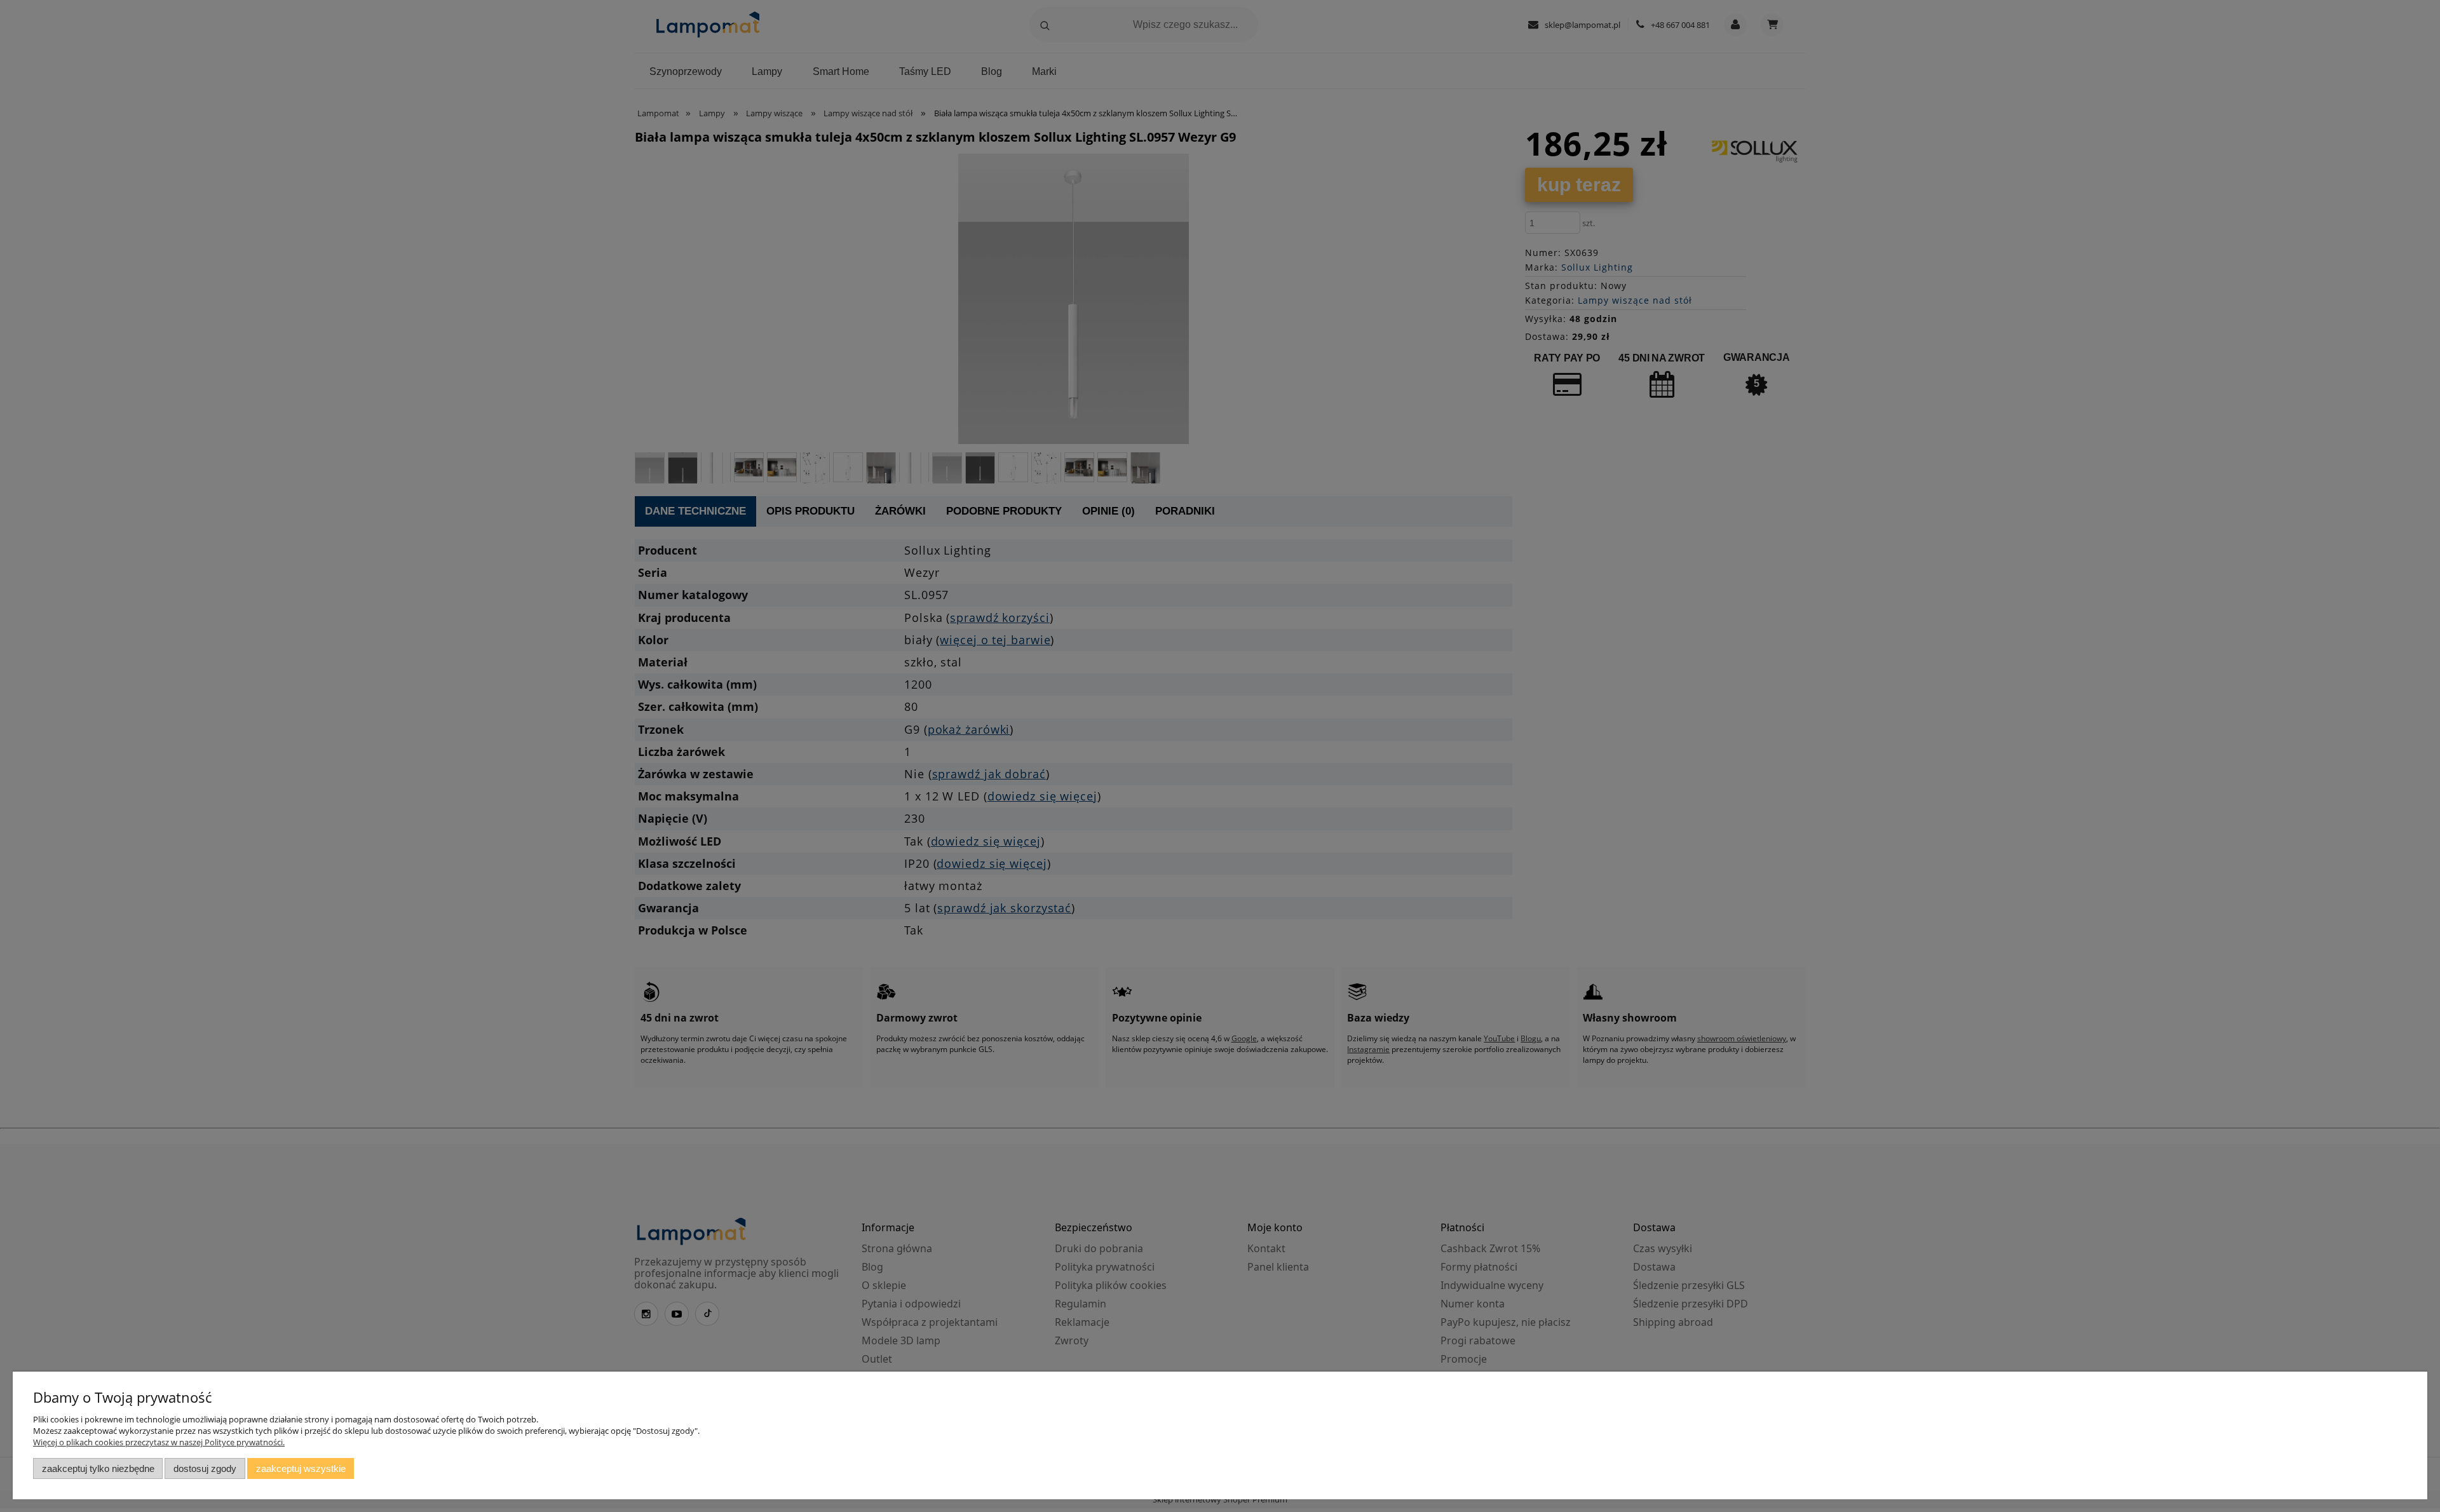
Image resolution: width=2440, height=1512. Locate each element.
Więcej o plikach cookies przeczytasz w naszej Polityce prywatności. (159, 1442)
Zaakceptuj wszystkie (301, 1468)
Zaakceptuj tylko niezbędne (98, 1468)
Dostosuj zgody (205, 1468)
